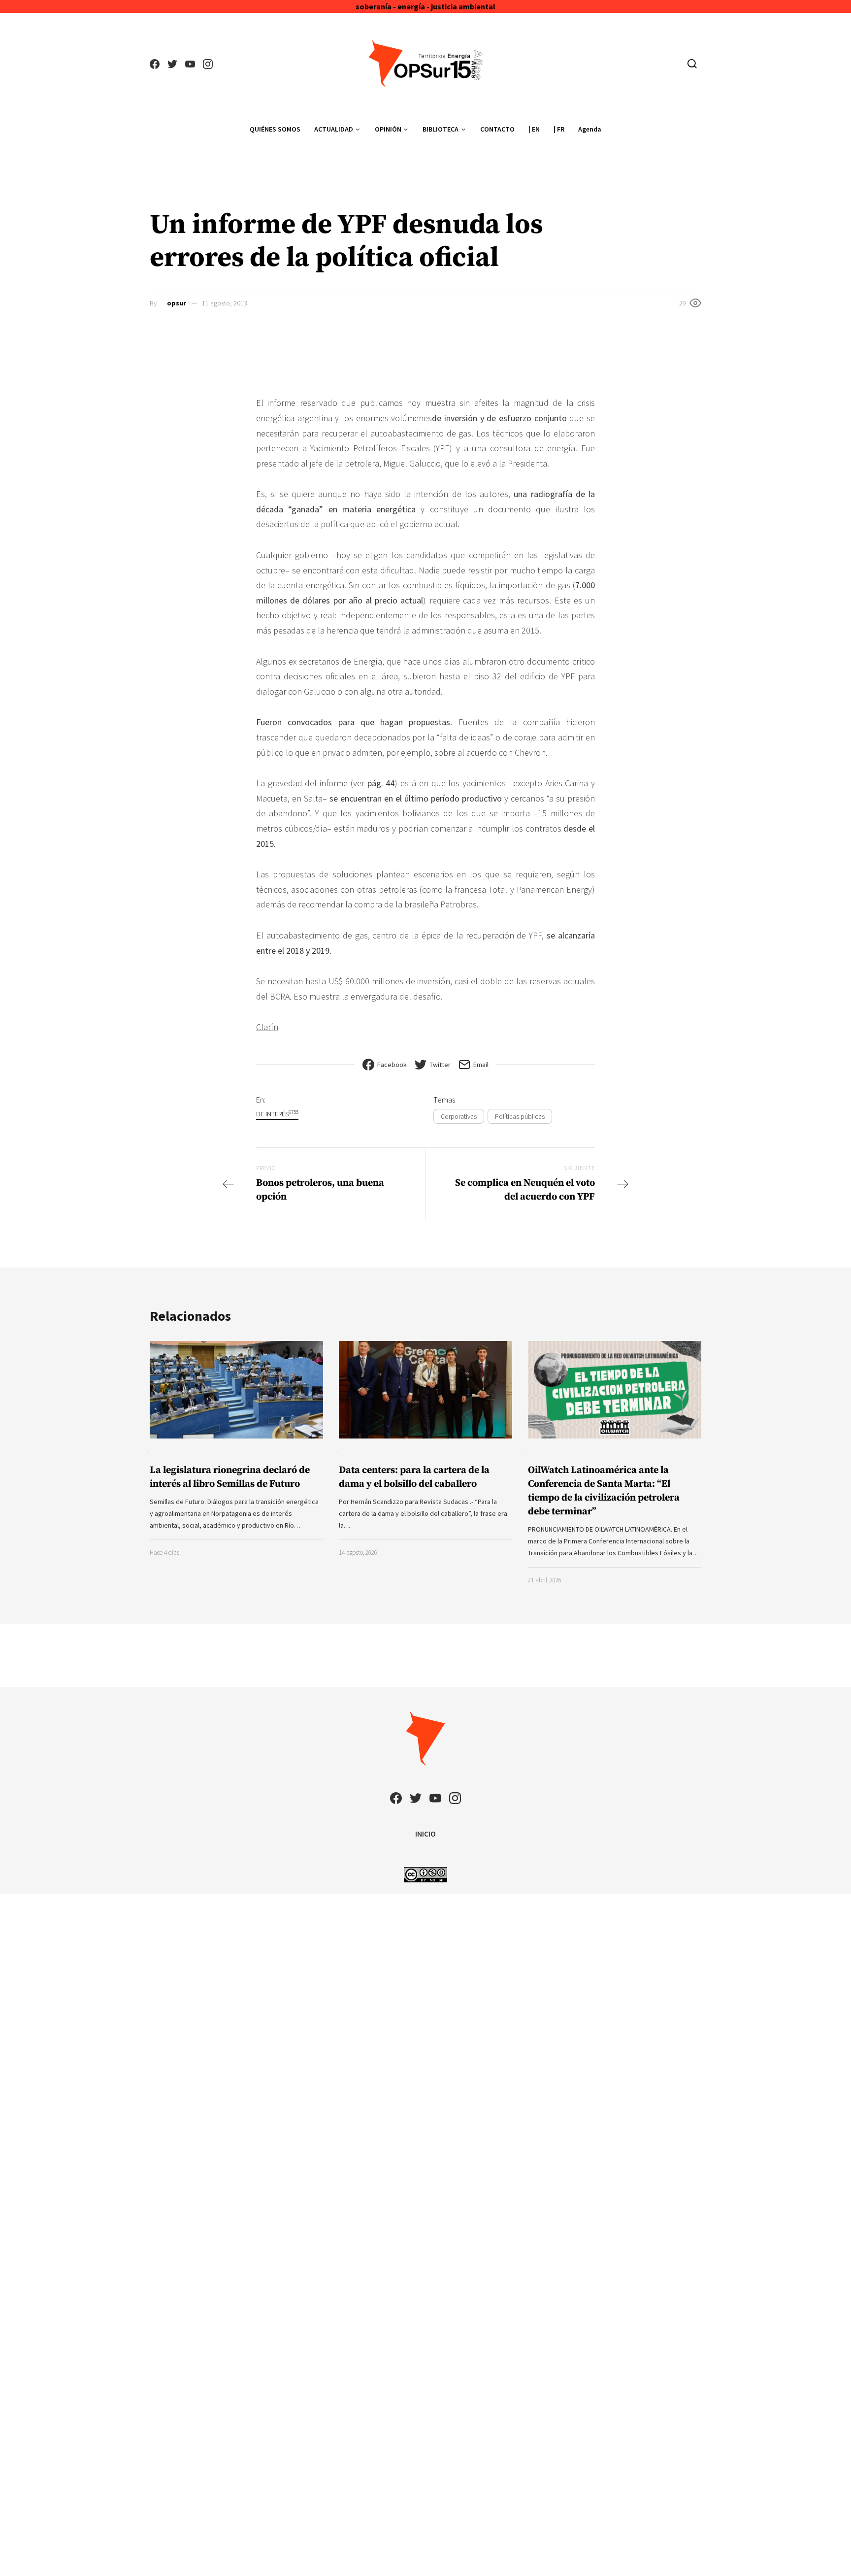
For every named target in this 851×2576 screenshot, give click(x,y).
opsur (177, 303)
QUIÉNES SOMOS (275, 129)
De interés (277, 1114)
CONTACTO (497, 129)
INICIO (425, 1834)
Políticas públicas (520, 1116)
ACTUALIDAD (334, 129)
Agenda (590, 129)
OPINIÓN (388, 129)
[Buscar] (692, 64)
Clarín (267, 1027)
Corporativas (459, 1116)
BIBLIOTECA (441, 129)
